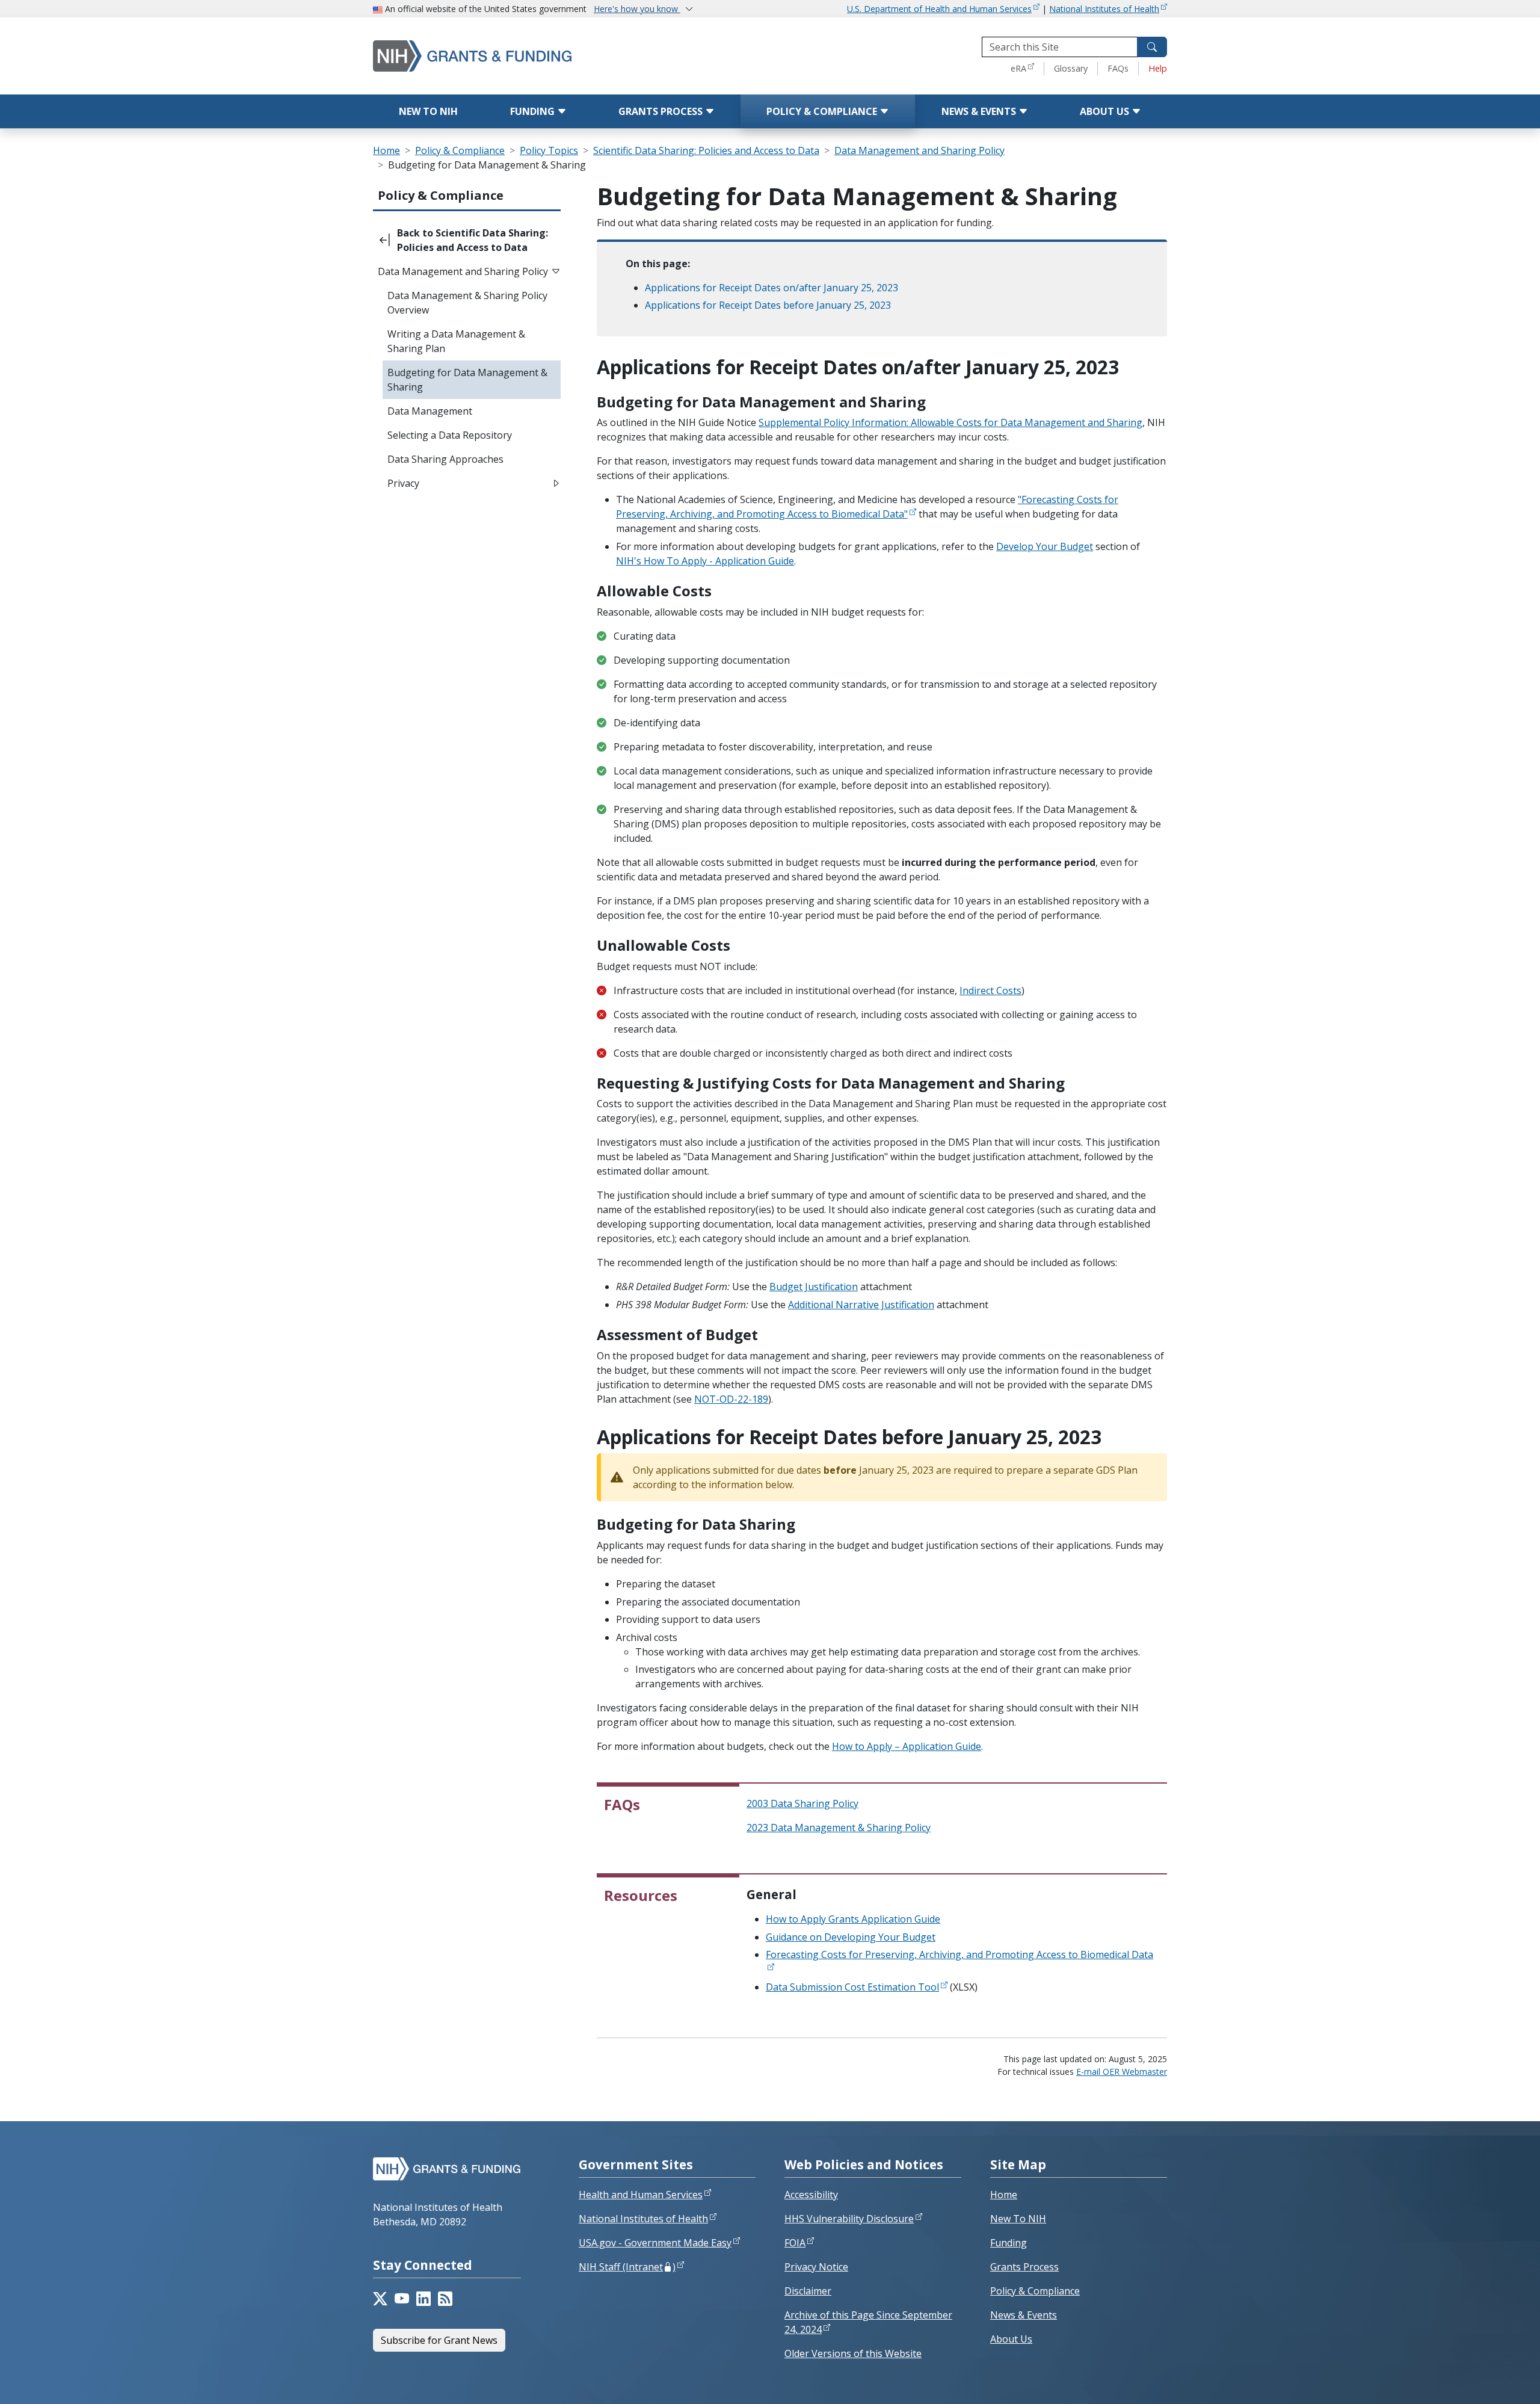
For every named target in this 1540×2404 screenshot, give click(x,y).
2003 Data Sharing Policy (802, 1803)
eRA (1018, 68)
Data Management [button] (430, 411)
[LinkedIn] (423, 2299)
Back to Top (1487, 2381)
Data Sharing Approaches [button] (445, 459)
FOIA (795, 2243)
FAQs (1118, 68)
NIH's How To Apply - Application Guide (705, 561)
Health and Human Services (641, 2195)
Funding (534, 111)
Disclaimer (808, 2291)
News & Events (980, 111)
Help (1158, 68)
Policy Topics (549, 150)
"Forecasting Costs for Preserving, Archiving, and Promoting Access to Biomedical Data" (867, 507)
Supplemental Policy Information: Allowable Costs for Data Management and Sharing (950, 422)
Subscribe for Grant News (439, 2340)
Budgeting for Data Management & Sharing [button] (467, 380)
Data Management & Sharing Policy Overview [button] (467, 303)
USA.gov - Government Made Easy (655, 2243)
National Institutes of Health (1104, 9)
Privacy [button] (403, 483)
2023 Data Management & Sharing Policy (839, 1828)
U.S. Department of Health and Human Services (939, 9)
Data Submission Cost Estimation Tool (852, 1987)
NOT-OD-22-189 (731, 1399)
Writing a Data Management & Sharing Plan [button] (456, 341)
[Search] (1152, 47)
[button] (467, 240)
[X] (380, 2299)
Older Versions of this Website (853, 2353)
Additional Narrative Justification (861, 1305)
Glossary (1071, 68)
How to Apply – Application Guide (907, 1746)
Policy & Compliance (823, 111)
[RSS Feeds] (445, 2299)
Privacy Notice (816, 2267)
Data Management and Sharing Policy (919, 150)
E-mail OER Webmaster (1122, 2072)
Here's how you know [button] (637, 9)
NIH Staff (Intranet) (627, 2267)
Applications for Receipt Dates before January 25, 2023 (768, 305)
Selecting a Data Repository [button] (450, 435)
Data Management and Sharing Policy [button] (463, 271)
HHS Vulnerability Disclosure (849, 2219)
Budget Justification (814, 1287)
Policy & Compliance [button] (441, 195)
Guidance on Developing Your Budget (851, 1937)
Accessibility (811, 2195)
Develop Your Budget (1045, 546)
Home (387, 150)
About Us (1106, 111)
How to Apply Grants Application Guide (853, 1919)
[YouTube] (402, 2299)
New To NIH (1018, 2219)
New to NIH (428, 111)
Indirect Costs (990, 990)
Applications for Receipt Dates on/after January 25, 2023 (772, 288)
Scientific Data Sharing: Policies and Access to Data (706, 150)
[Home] (523, 56)
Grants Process (662, 111)
